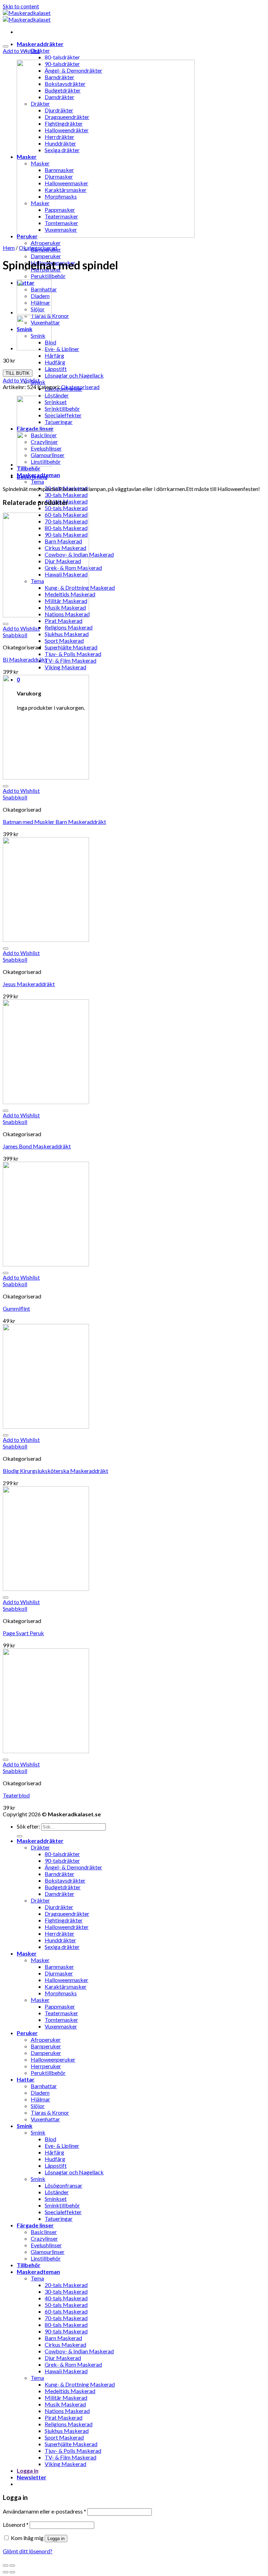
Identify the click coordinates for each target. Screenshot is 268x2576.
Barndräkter (59, 1874)
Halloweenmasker (66, 1980)
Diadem (40, 2093)
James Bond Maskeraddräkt (37, 1146)
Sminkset (56, 402)
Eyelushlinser (46, 2245)
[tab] (141, 477)
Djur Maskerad (63, 2358)
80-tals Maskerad (66, 2325)
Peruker (27, 2033)
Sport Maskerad (64, 641)
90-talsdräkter (62, 1860)
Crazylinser (44, 2238)
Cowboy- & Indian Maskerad (79, 2351)
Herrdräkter (59, 1933)
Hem (9, 248)
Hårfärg (54, 355)
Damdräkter (59, 1894)
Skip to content (21, 6)
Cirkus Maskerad (65, 2344)
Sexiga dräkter (62, 1947)
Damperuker (46, 256)
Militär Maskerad (66, 2398)
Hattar (26, 2079)
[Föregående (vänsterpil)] (6, 2572)
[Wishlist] (6, 46)
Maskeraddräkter (40, 44)
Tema (37, 481)
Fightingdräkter (64, 1920)
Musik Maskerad (65, 2404)
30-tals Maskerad (66, 495)
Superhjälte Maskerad (71, 647)
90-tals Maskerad (66, 2331)
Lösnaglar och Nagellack (74, 375)
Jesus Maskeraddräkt (29, 984)
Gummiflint (16, 1308)
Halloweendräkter (67, 1927)
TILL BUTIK (18, 373)
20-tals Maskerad (66, 2285)
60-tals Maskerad (66, 2311)
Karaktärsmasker (66, 1986)
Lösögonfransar (64, 2185)
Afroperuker (46, 243)
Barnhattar (44, 2086)
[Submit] (20, 1836)
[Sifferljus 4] (34, 348)
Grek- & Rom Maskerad (73, 2364)
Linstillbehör (46, 2258)
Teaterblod (16, 1795)
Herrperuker (46, 2066)
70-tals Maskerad (66, 2318)
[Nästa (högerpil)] (12, 2572)
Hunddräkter (60, 1940)
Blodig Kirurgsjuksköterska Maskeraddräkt (55, 1471)
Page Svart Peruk (23, 1633)
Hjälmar (40, 2099)
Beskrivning (32, 477)
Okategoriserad (38, 248)
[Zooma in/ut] (12, 2566)
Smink (25, 2126)
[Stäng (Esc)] (6, 2566)
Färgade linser (35, 2225)
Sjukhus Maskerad (67, 634)
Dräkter (40, 50)
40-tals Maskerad (66, 2298)
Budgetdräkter (63, 1887)
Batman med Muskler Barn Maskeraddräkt (54, 822)
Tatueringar (59, 422)
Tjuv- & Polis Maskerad (73, 654)
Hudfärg (55, 362)
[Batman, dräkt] (34, 312)
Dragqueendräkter (67, 1914)
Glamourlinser (48, 2252)
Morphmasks (61, 1993)
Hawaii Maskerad (66, 2371)
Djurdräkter (59, 1907)
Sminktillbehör (62, 408)
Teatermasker (61, 2013)
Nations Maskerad (67, 2411)
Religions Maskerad (69, 627)
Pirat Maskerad (64, 621)
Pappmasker (60, 2006)
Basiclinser (44, 2232)
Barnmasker (59, 1967)
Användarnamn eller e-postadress (44, 2511)
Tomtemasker (61, 2020)
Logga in (56, 2538)
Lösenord (16, 2525)
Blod (50, 2139)
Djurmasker (59, 1973)
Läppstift (56, 369)
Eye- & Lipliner (62, 349)
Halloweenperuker (53, 2059)
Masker (27, 1953)
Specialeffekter (63, 415)
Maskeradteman (38, 2272)
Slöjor (38, 2106)
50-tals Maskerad (66, 508)
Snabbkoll (15, 635)
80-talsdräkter (62, 57)
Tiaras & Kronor (50, 2112)
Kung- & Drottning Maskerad (80, 2384)
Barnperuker (46, 2046)
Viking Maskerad (65, 667)
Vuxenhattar (45, 2119)
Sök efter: (28, 1826)
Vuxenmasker (61, 2026)
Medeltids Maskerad (70, 2391)
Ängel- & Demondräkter (73, 1867)
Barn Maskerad (63, 2338)
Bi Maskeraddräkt (25, 659)
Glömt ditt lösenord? (28, 2551)
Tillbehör (29, 468)
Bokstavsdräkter (65, 1880)
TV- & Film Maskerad (70, 660)
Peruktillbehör (48, 276)
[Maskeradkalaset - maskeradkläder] (27, 16)
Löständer (57, 395)
